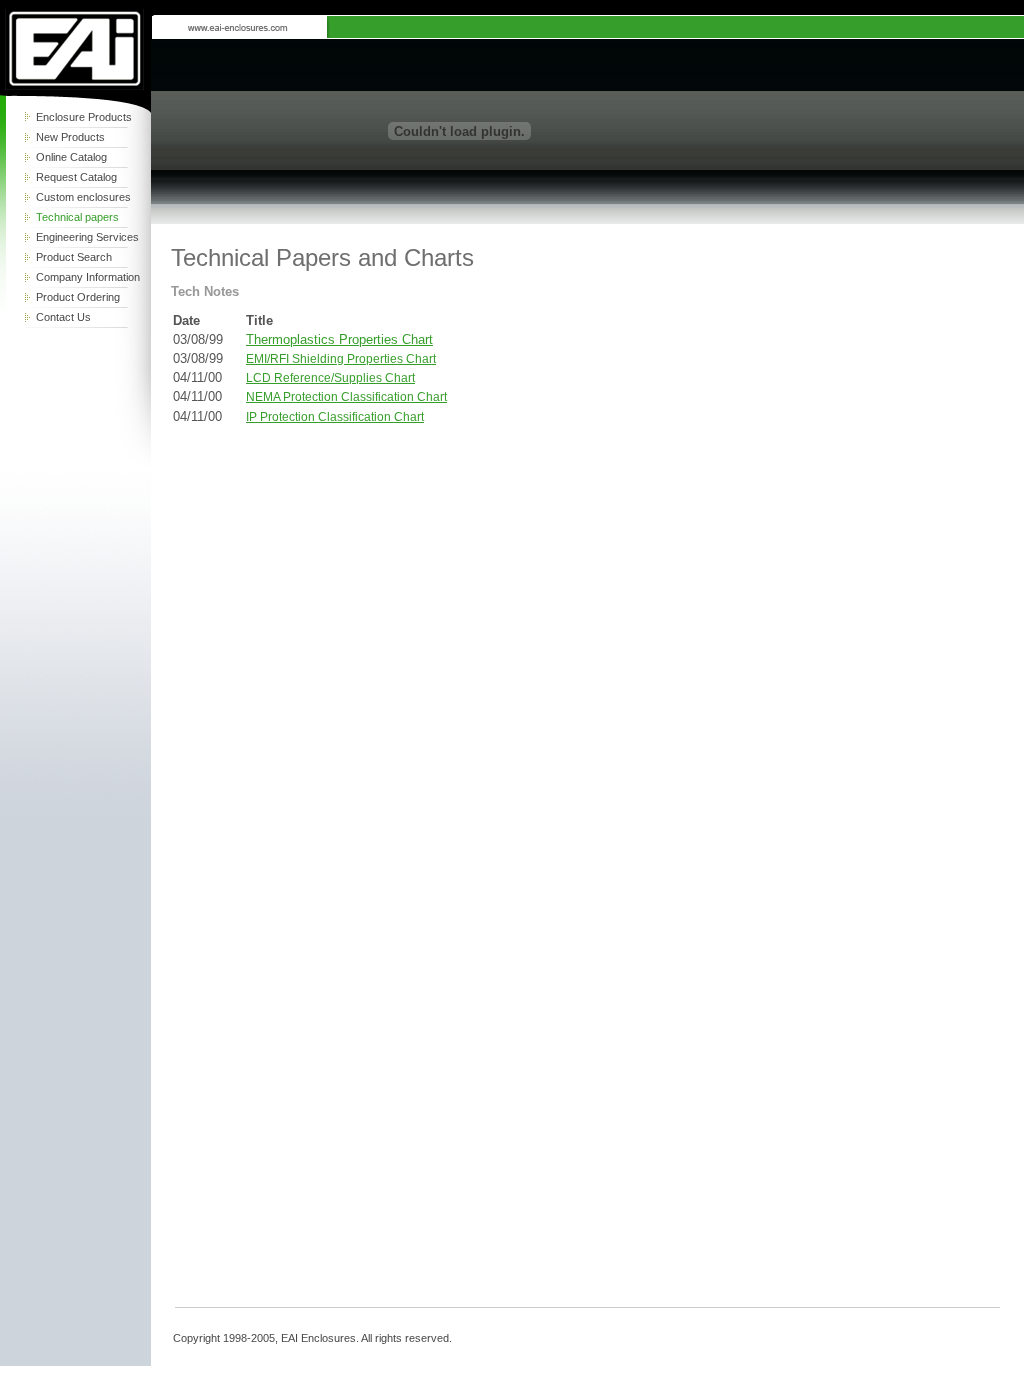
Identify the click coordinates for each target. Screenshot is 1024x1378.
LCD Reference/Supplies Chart (330, 378)
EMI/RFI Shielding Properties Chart (341, 359)
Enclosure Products (84, 117)
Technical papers (77, 217)
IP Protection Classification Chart (335, 417)
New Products (70, 137)
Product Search (74, 257)
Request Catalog (76, 177)
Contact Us (63, 317)
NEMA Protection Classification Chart (346, 397)
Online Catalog (71, 157)
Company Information (88, 277)
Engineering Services (87, 237)
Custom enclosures (83, 197)
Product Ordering (78, 297)
